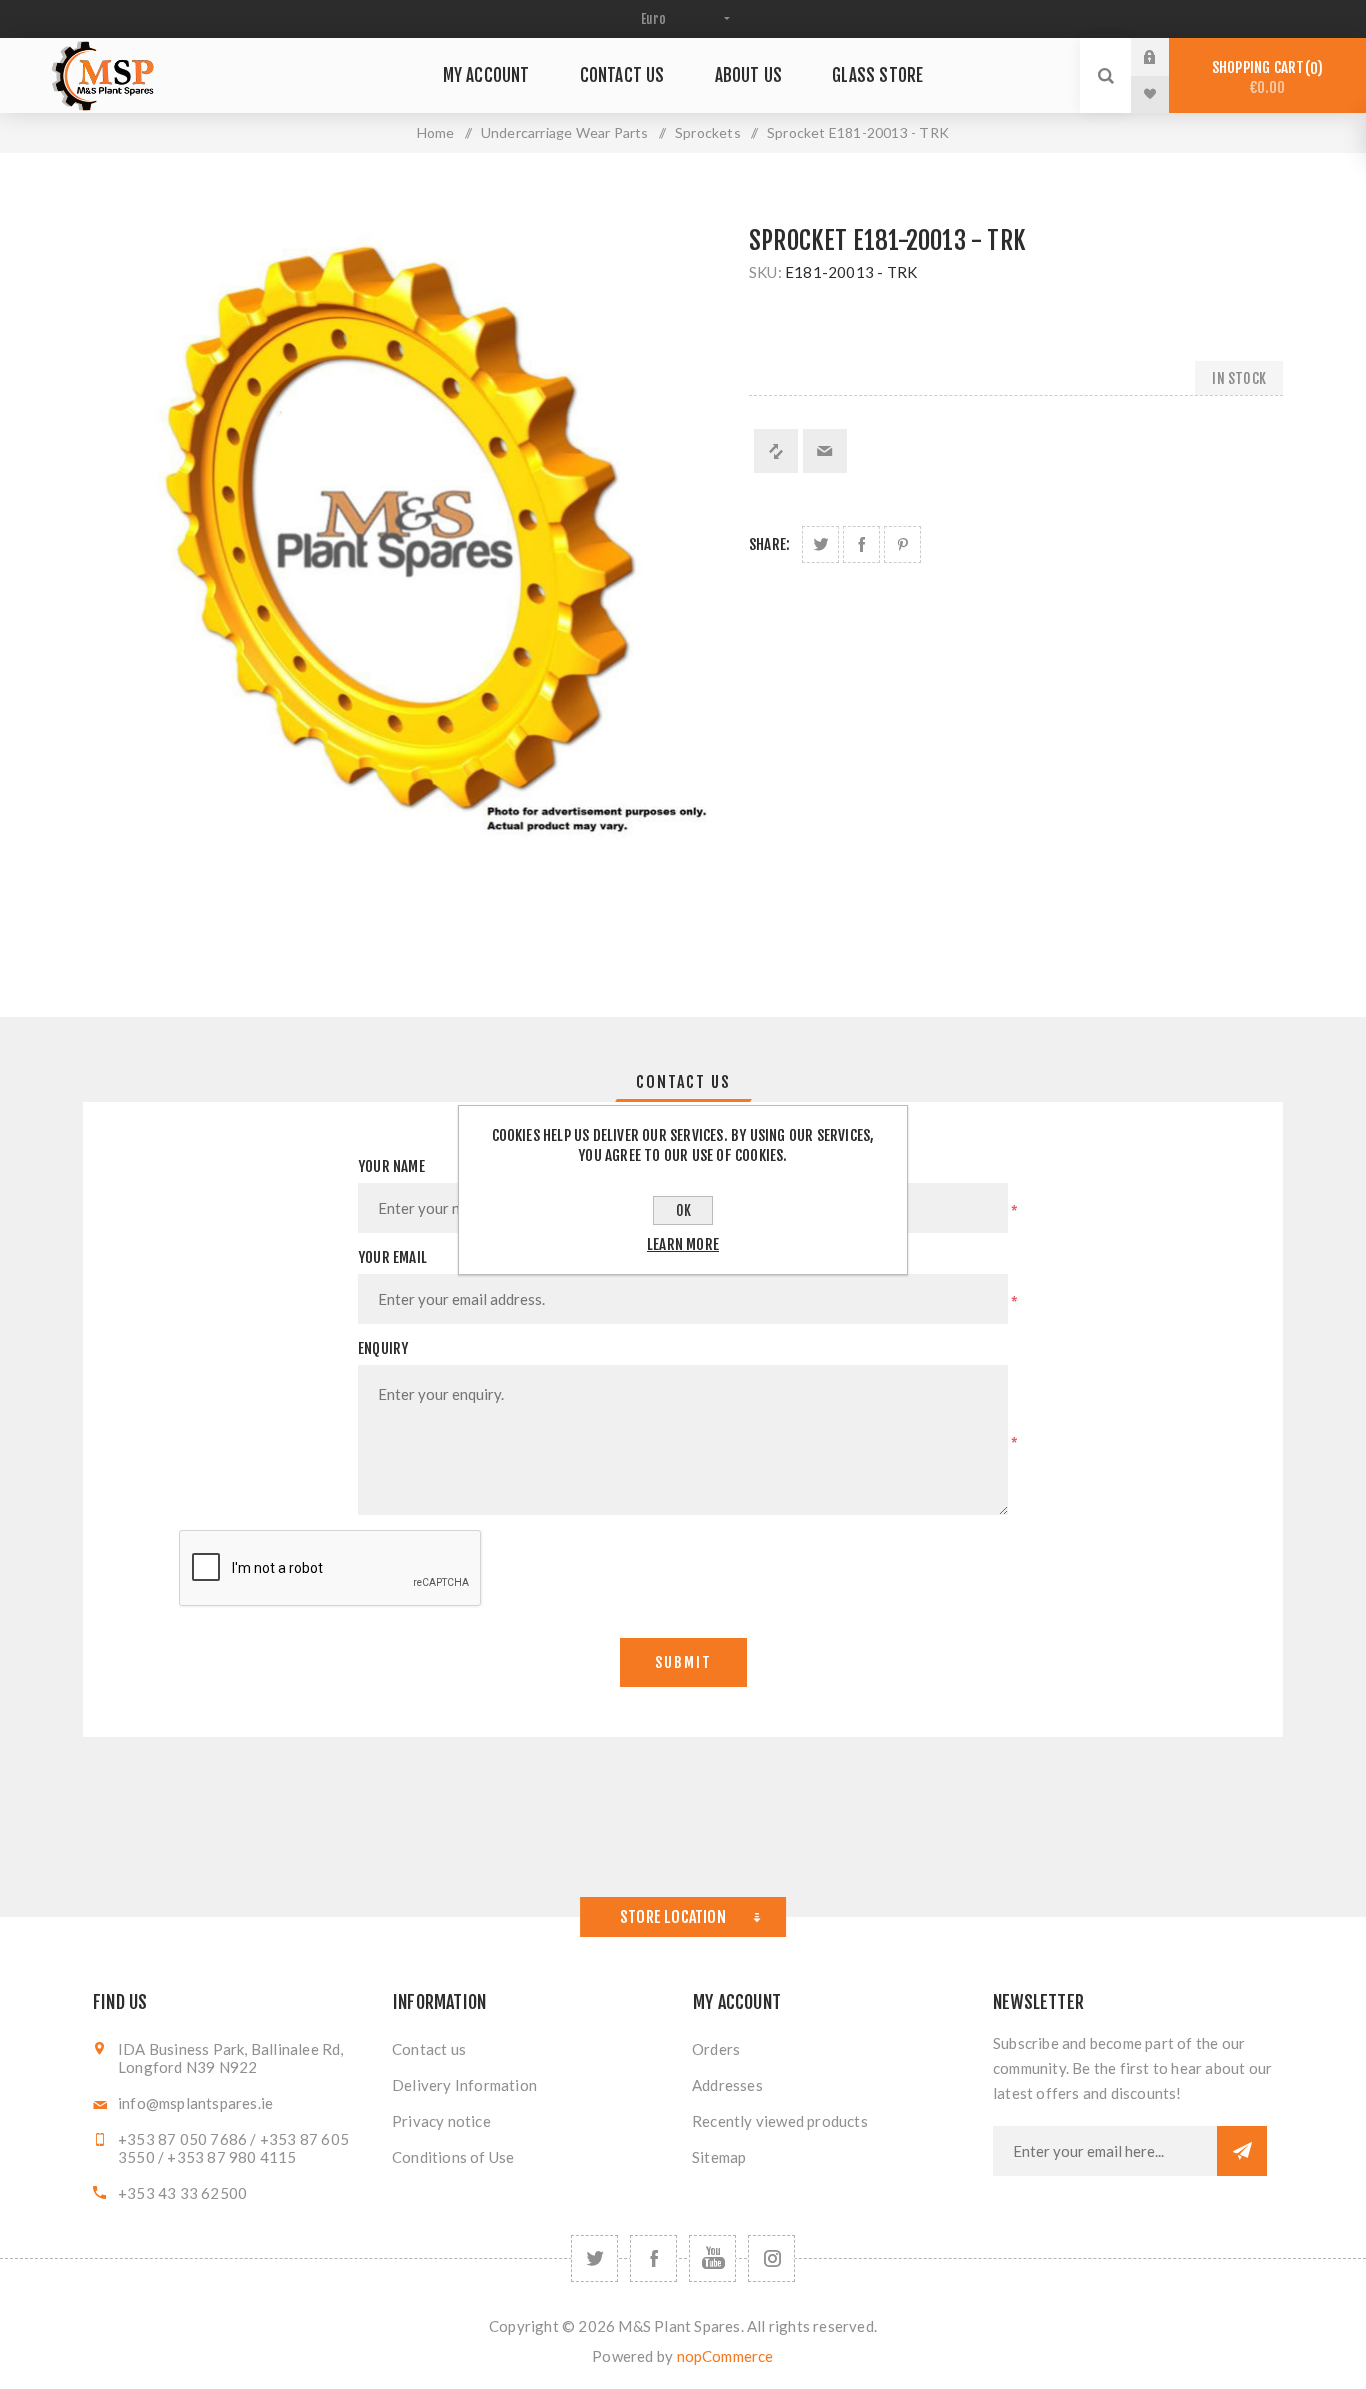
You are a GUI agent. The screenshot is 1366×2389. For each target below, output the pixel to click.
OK (683, 1210)
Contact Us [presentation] (683, 1082)
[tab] (683, 1082)
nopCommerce (725, 2356)
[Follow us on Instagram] (771, 2258)
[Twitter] (594, 2258)
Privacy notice (441, 2121)
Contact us (429, 2049)
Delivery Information (464, 2085)
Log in (1165, 57)
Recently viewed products (780, 2121)
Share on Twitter (820, 544)
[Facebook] (653, 2258)
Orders (716, 2049)
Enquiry (383, 1348)
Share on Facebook (861, 544)
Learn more (683, 1244)
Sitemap (719, 2157)
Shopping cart (1264, 77)
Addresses (727, 2085)
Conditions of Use (453, 2157)
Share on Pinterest (902, 544)
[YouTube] (712, 2258)
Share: (769, 544)
